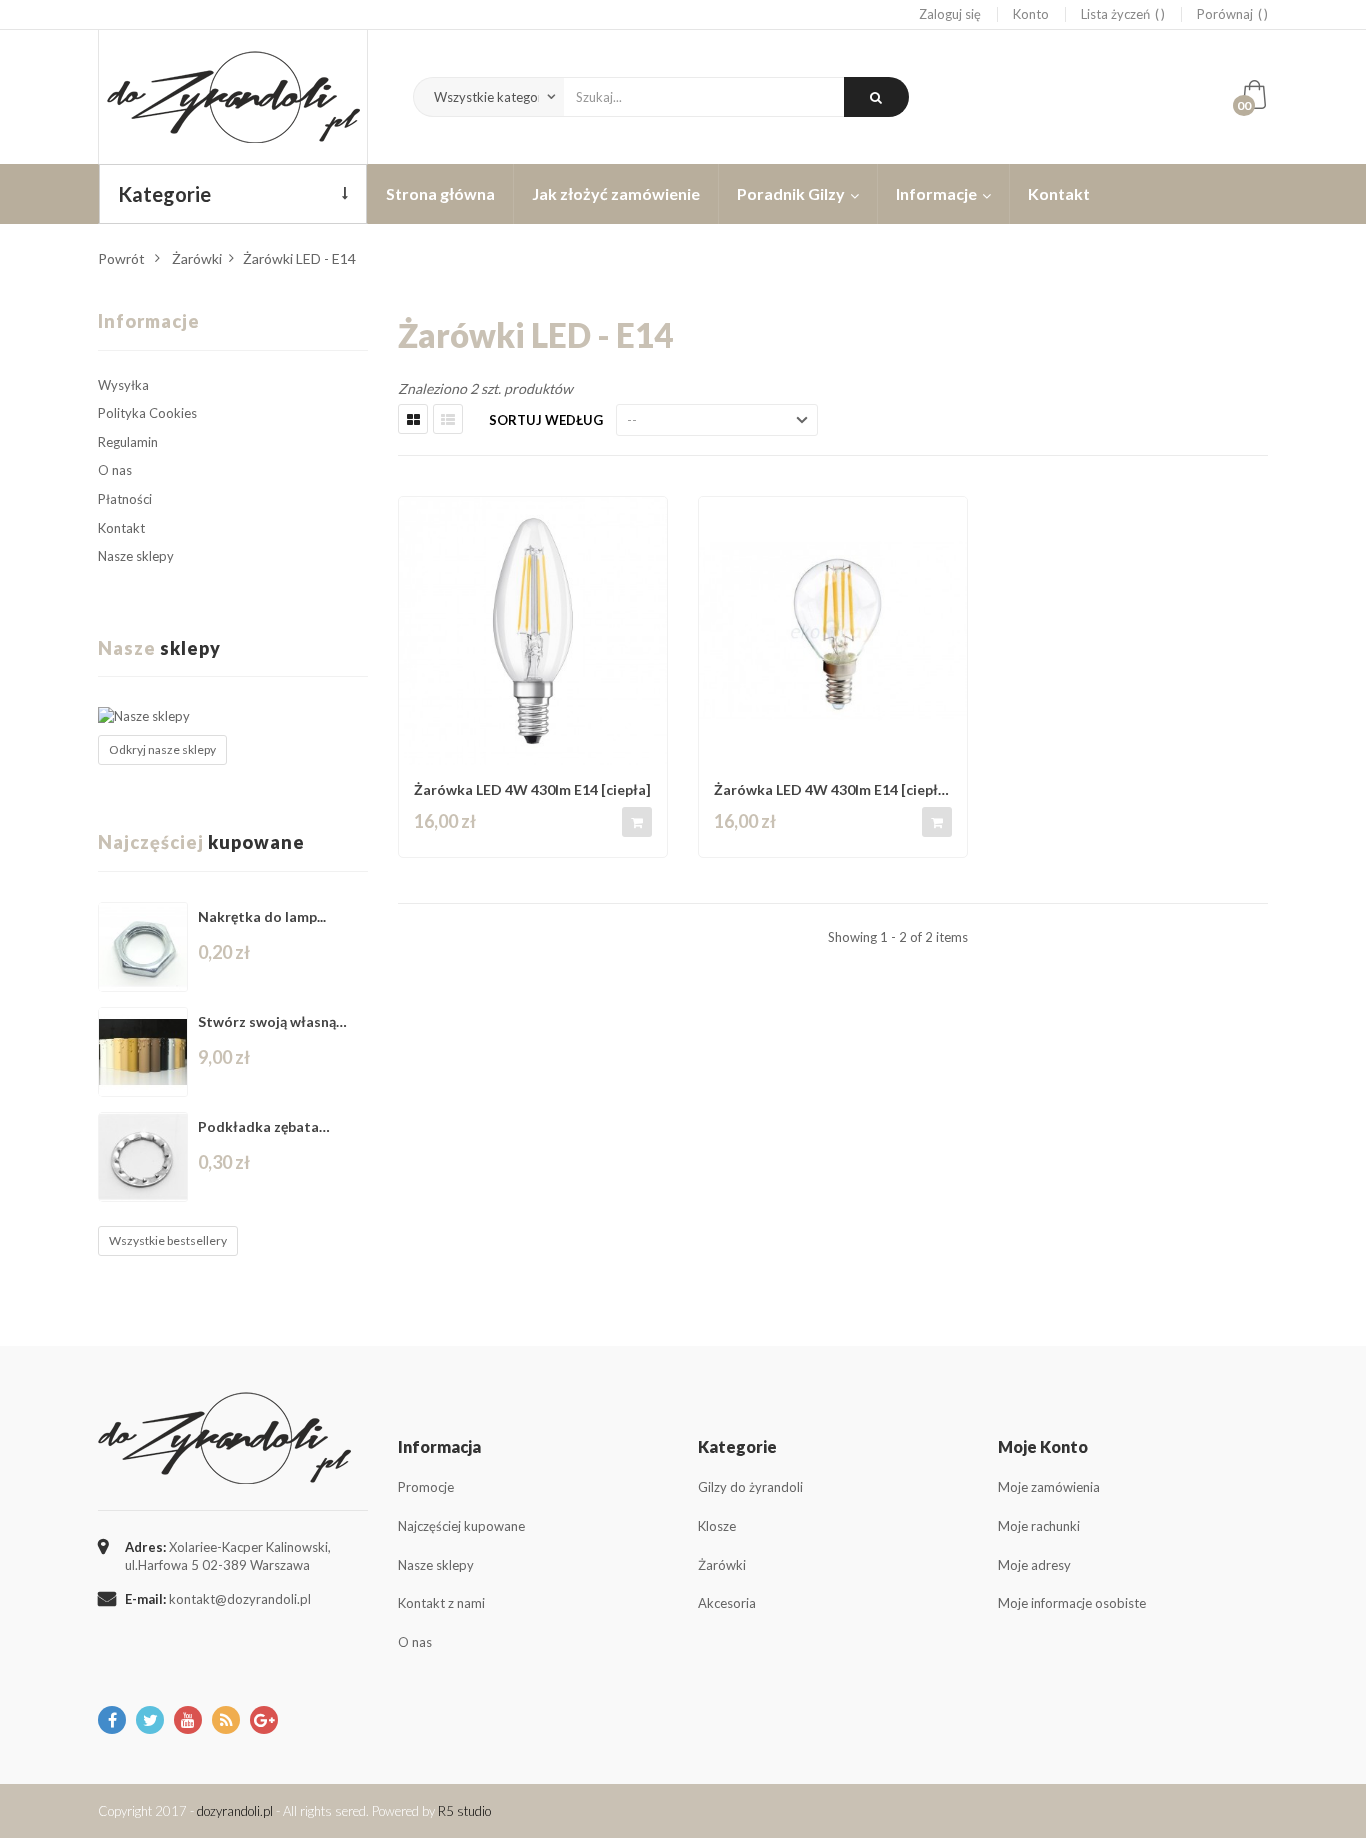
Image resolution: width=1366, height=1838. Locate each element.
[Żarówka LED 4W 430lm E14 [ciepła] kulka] (833, 631)
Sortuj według (546, 420)
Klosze (717, 1526)
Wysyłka (123, 385)
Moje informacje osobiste (1072, 1603)
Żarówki (722, 1565)
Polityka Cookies (147, 413)
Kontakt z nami (441, 1603)
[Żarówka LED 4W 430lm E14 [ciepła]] (533, 631)
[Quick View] (646, 521)
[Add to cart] (637, 822)
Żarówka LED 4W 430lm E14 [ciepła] (532, 789)
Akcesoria (727, 1603)
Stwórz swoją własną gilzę (267, 1021)
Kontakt (121, 528)
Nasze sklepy (136, 556)
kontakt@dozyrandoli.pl (240, 1599)
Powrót (121, 258)
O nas (115, 470)
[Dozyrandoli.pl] (233, 97)
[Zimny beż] (143, 1052)
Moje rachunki (1039, 1526)
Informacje (149, 321)
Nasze (159, 648)
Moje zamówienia (1049, 1487)
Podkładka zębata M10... (258, 1126)
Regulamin (128, 442)
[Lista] (448, 419)
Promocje (426, 1487)
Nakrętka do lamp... (262, 916)
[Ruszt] (413, 419)
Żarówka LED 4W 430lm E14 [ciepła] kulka (832, 789)
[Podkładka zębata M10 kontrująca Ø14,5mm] (143, 1157)
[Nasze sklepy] (233, 716)
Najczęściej (201, 842)
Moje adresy (1034, 1565)
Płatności (125, 499)
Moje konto (1043, 1446)
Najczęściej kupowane (461, 1526)
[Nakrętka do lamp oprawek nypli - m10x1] (143, 947)
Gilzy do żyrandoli (750, 1487)
